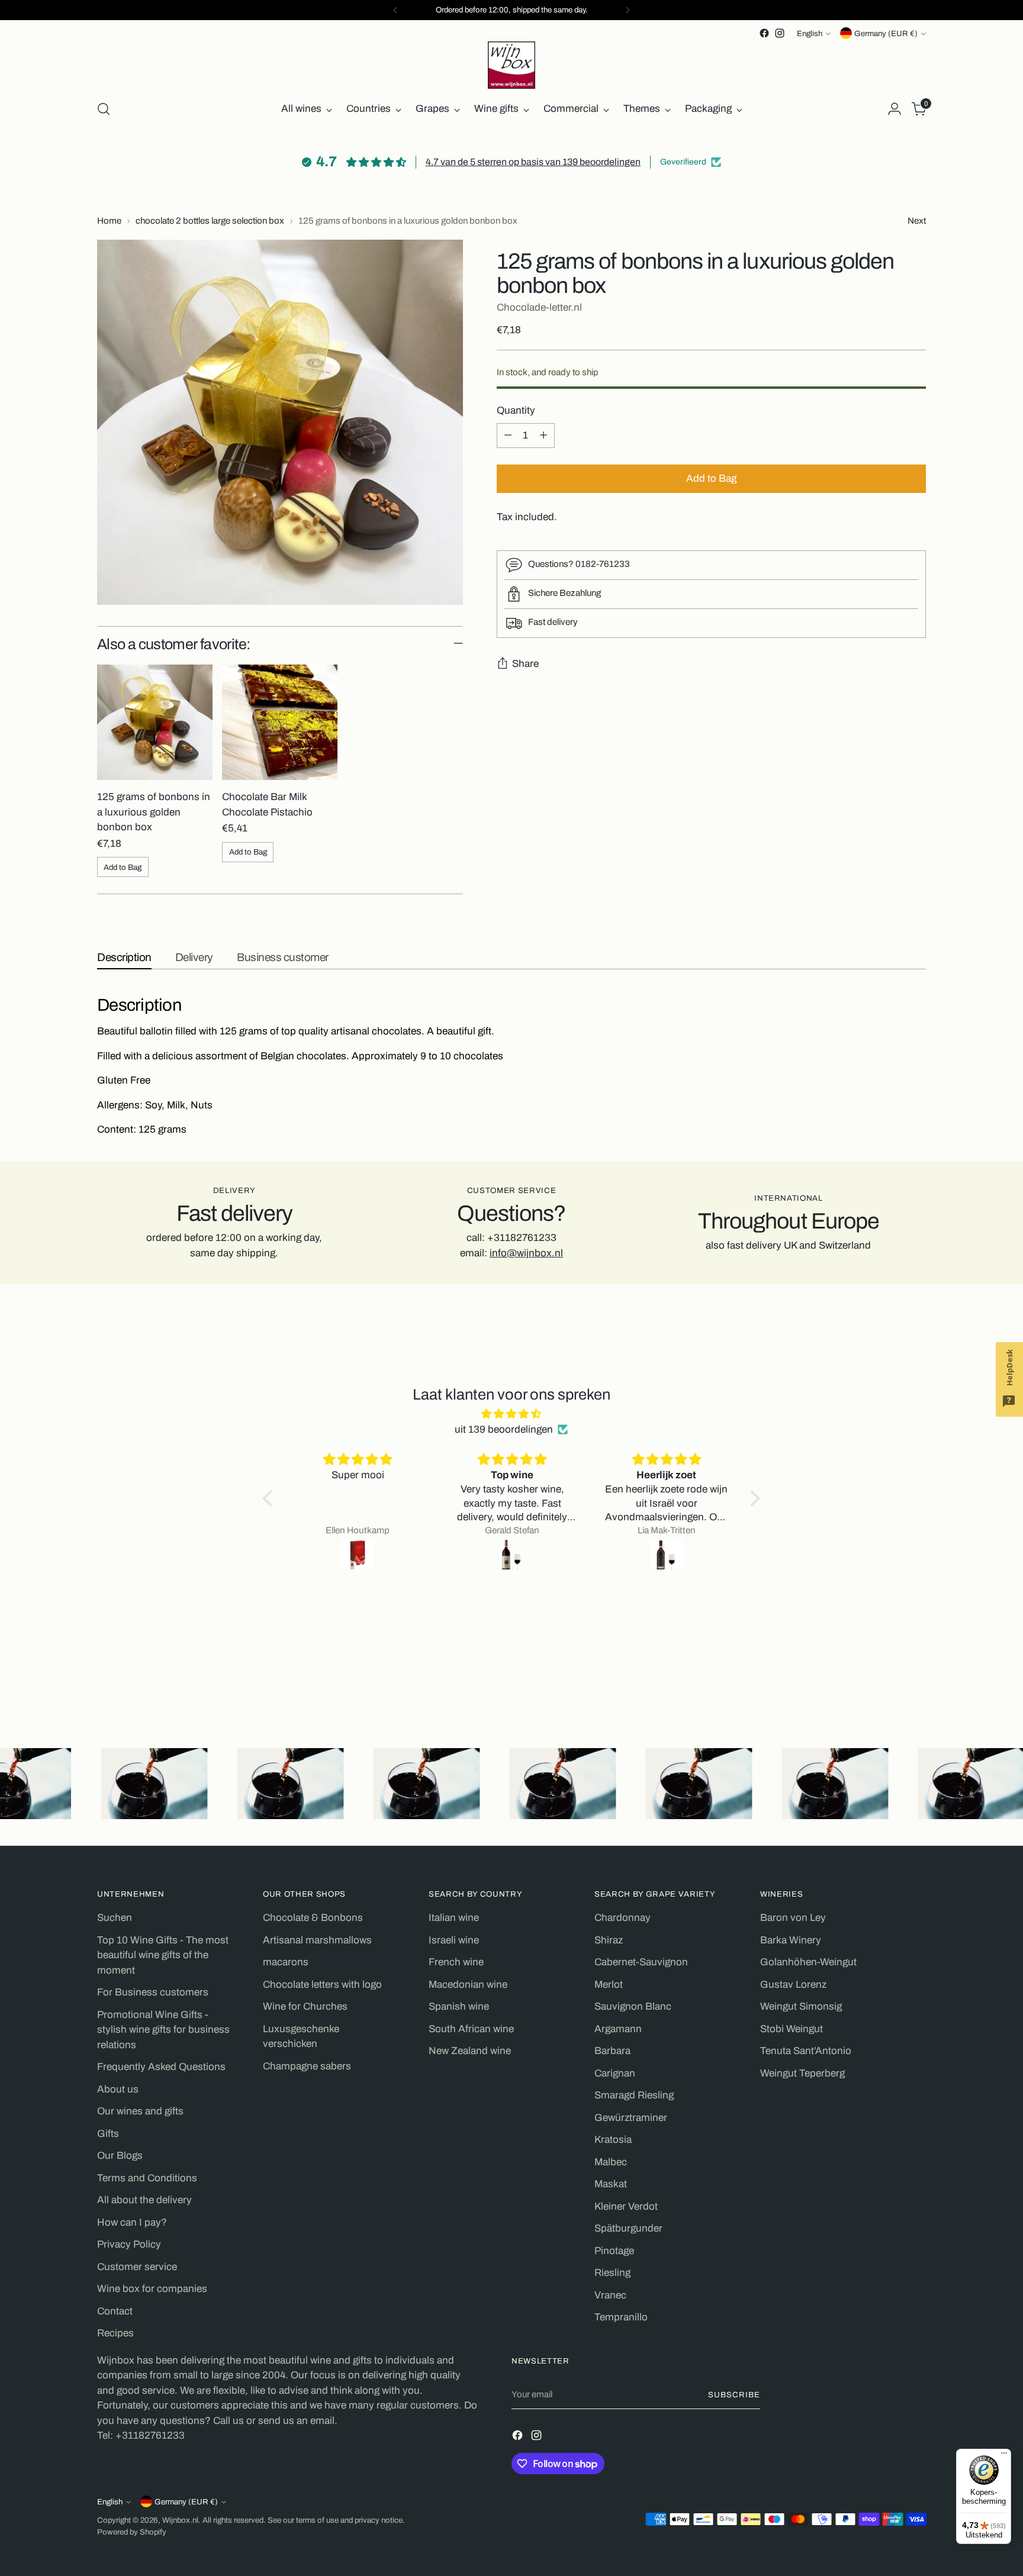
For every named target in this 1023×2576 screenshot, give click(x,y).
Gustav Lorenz (793, 1985)
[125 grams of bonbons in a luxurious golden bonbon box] (155, 722)
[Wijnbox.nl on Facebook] (764, 33)
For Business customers (153, 1992)
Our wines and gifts (140, 2111)
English (810, 33)
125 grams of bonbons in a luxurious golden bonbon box (154, 812)
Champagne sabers (307, 2066)
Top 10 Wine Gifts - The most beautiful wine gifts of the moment (163, 1955)
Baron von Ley (793, 1918)
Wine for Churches (305, 2006)
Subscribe (734, 2395)
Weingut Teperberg (802, 2073)
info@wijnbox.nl (526, 1253)
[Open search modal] (104, 109)
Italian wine (454, 1918)
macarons (286, 1962)
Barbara (612, 2051)
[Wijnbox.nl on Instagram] (780, 33)
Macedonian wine (468, 1985)
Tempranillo (621, 2317)
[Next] (628, 10)
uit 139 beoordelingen (504, 1429)
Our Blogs (120, 2156)
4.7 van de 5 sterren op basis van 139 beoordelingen (533, 162)
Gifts (108, 2134)
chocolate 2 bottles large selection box (210, 221)
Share (525, 664)
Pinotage (614, 2251)
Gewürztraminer (631, 2118)
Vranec (610, 2295)
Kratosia (613, 2140)
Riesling (612, 2273)
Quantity (516, 410)
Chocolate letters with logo (322, 1985)
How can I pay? (132, 2222)
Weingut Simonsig (801, 2006)
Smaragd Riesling (634, 2095)
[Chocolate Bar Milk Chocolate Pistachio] (280, 722)
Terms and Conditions (147, 2178)
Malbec (611, 2162)
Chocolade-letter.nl (539, 307)
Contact (115, 2311)
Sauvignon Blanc (633, 2006)
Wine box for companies (152, 2289)
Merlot (609, 1985)
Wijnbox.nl (180, 2520)
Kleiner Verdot (626, 2206)
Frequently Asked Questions (161, 2067)
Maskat (611, 2184)
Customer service (137, 2267)
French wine (456, 1962)
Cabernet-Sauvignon (641, 1962)
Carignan (615, 2073)
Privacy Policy (129, 2244)
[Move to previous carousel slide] (889, 1684)
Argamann (618, 2029)
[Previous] (395, 10)
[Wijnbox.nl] (511, 65)
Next (917, 221)
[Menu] (1004, 2456)
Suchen (115, 1918)
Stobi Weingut (792, 2029)
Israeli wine (454, 1940)
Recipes (115, 2333)
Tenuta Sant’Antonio (806, 2051)
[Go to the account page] (895, 109)
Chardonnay (623, 1918)
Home (109, 221)
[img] (511, 1414)
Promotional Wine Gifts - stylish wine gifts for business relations (163, 2030)
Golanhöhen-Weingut (808, 1962)
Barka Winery (791, 1940)
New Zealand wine (470, 2051)
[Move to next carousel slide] (916, 1684)
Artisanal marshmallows (317, 1940)
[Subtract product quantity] (508, 436)
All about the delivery (144, 2200)
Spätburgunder (628, 2228)
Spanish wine (459, 2006)
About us (118, 2089)
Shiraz (609, 1940)
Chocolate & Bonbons (313, 1918)
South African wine (471, 2029)
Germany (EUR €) (886, 33)
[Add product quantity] (543, 436)
